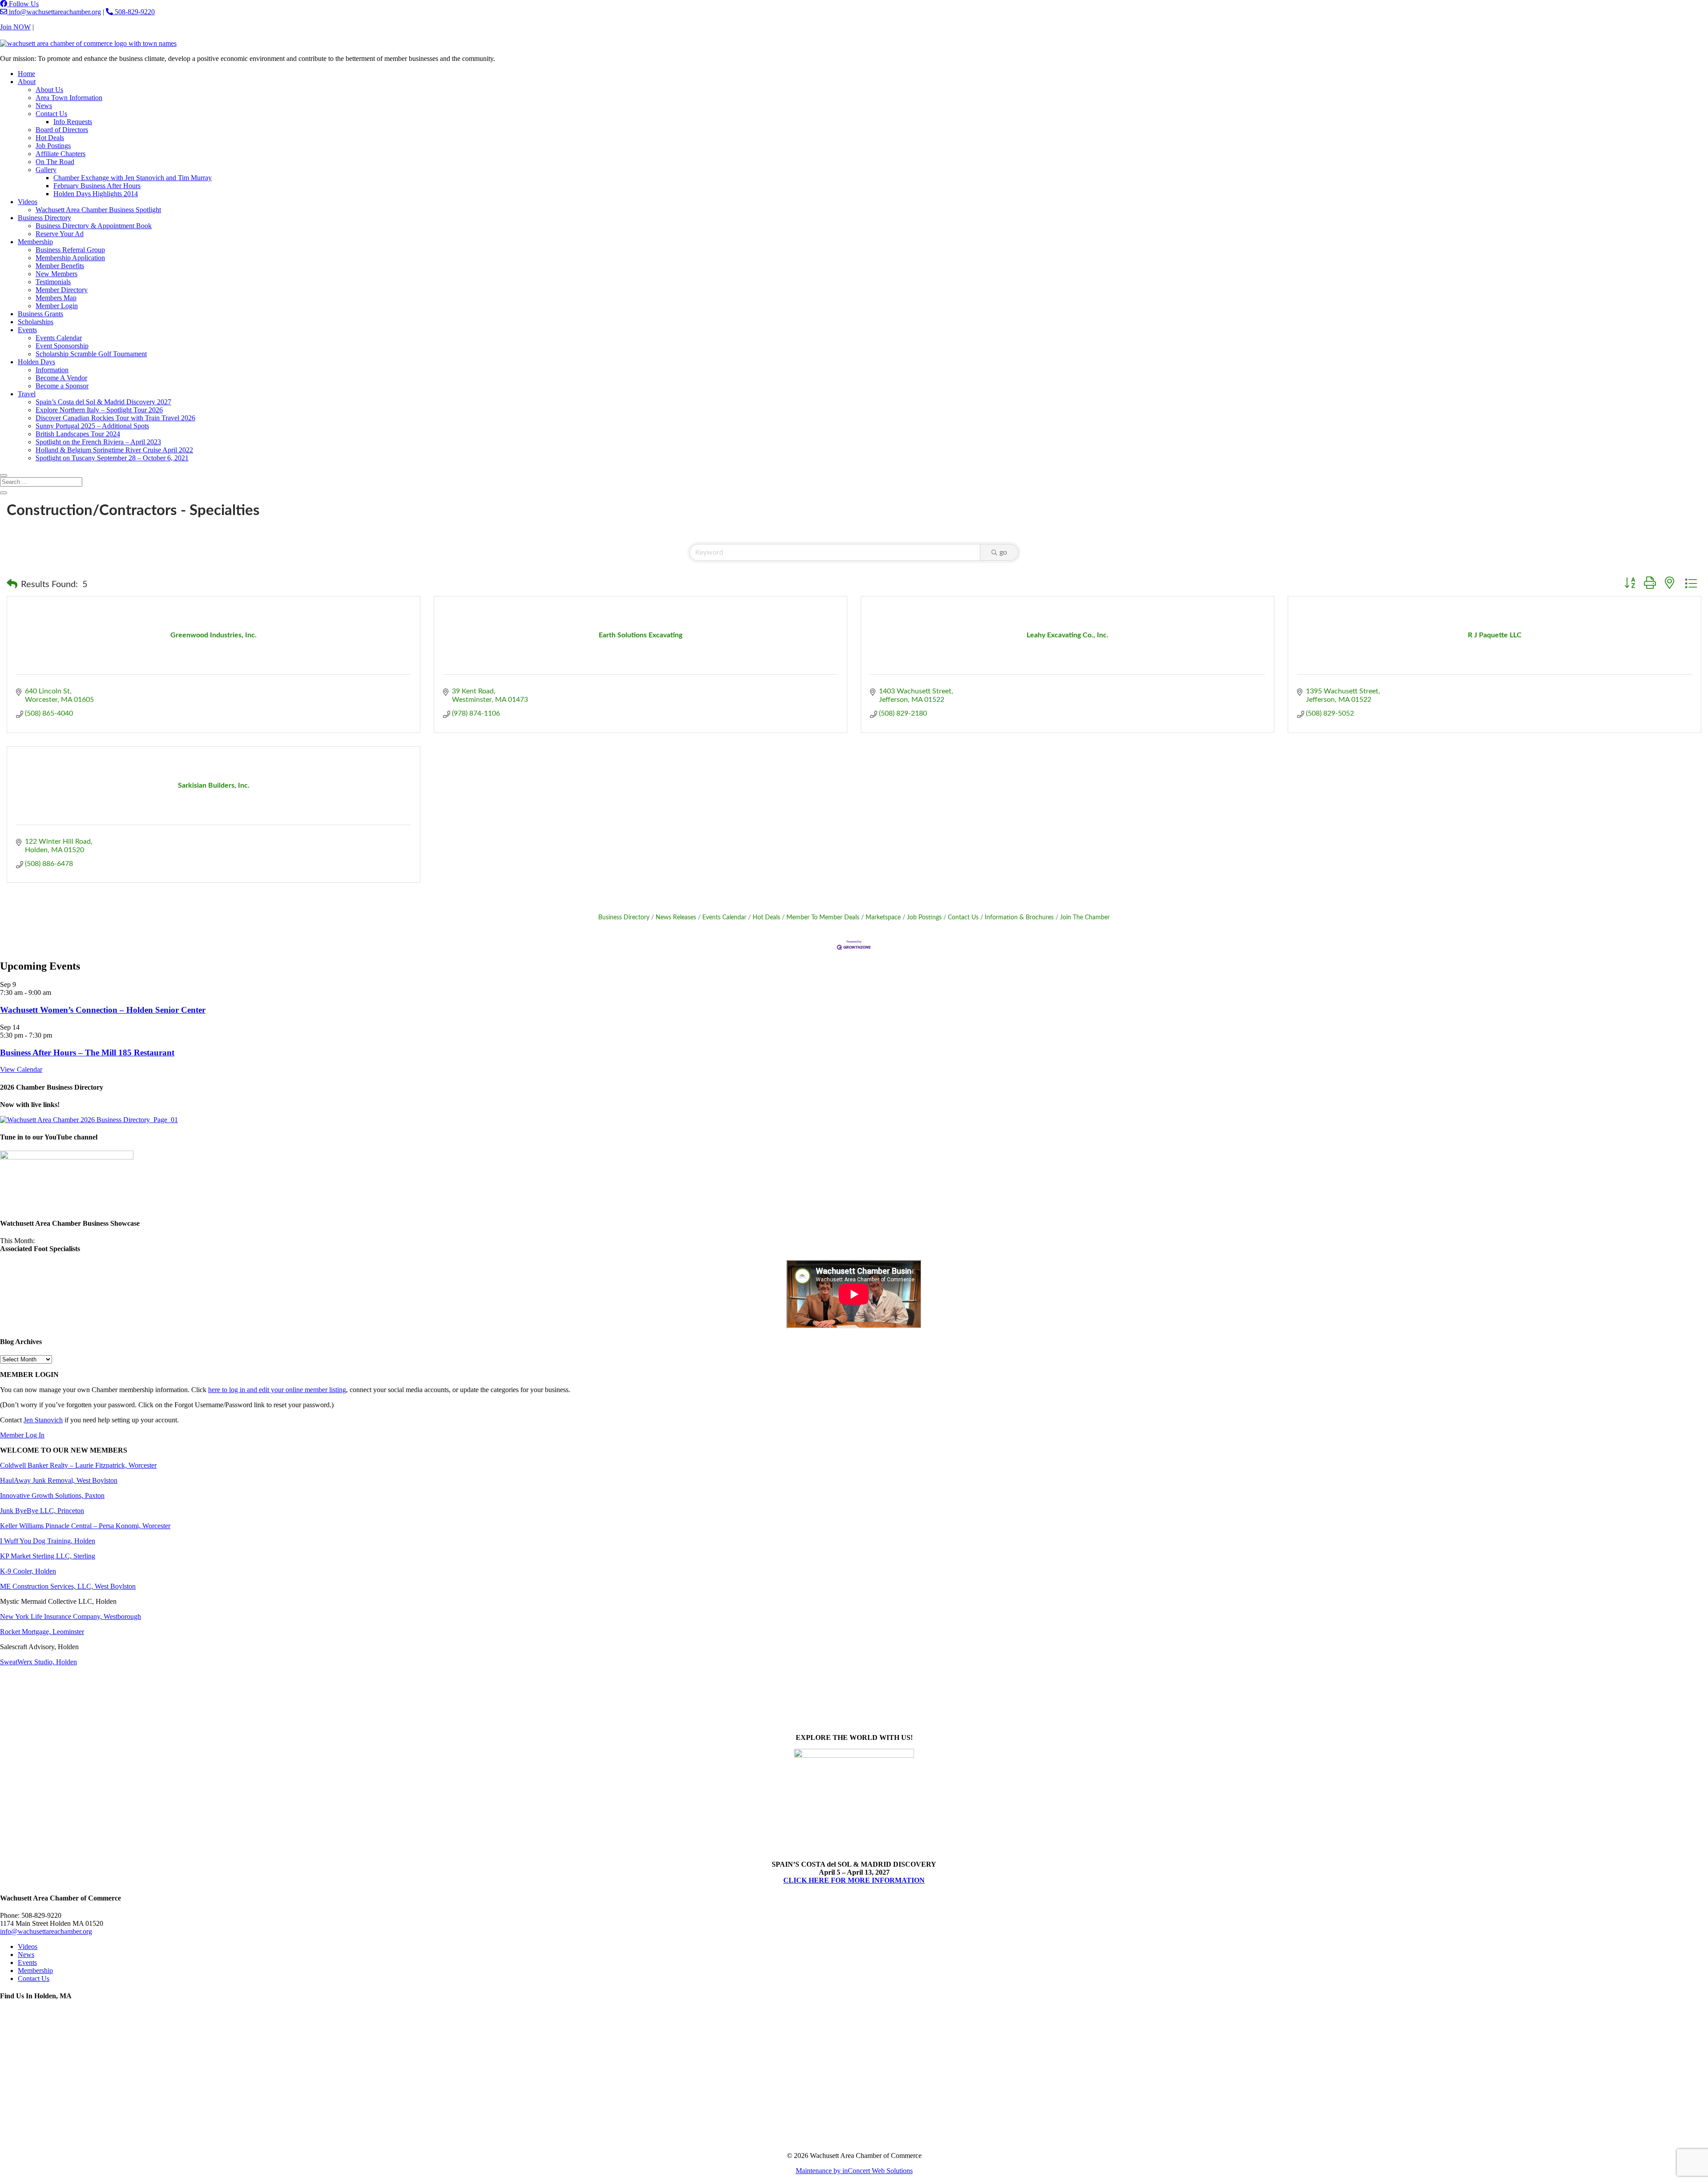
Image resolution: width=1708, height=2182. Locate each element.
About (27, 82)
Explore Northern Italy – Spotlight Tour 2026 (99, 410)
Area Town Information (69, 98)
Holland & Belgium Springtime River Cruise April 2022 (114, 450)
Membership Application (70, 258)
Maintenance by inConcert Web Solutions (854, 2171)
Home (26, 74)
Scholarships (36, 322)
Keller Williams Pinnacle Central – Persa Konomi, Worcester (85, 1526)
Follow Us (23, 4)
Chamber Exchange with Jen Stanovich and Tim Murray (133, 178)
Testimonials (53, 282)
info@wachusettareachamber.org (54, 12)
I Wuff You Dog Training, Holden (48, 1541)
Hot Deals (50, 138)
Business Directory (44, 218)
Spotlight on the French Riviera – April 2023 (98, 442)
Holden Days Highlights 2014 (96, 194)
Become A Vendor (61, 378)
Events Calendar (59, 338)
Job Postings (53, 146)
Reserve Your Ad (60, 234)
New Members (56, 274)
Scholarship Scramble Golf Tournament (91, 354)
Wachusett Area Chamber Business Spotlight (98, 210)
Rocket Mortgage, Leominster (42, 1632)
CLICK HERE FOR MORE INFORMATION (854, 1880)
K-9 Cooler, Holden (28, 1571)
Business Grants (40, 314)
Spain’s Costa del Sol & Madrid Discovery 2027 (103, 402)
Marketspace (883, 918)
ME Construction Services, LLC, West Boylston (68, 1586)
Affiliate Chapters (60, 154)
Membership (35, 242)
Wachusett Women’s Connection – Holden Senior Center (103, 1010)
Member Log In (22, 1435)
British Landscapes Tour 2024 (78, 434)
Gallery (46, 170)
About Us (49, 90)
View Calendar (21, 1069)
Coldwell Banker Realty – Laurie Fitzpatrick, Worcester (78, 1465)
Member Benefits (60, 266)
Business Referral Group (70, 250)
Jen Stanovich (43, 1420)
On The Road (55, 162)
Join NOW (15, 27)
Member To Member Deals (823, 918)
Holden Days (36, 362)
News (44, 106)
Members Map (56, 298)
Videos (28, 202)
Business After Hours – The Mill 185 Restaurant (87, 1053)
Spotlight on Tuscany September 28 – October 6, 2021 (112, 458)
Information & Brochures (1019, 918)
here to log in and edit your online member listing (277, 1390)
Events (27, 330)
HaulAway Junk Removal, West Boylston (59, 1480)
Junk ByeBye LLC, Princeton (42, 1511)
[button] (12, 584)
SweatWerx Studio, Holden (38, 1662)
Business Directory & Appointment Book (94, 226)
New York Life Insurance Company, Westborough (70, 1616)
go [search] (1003, 552)
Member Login (57, 306)
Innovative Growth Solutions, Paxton (52, 1496)
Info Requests (73, 122)
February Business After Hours (97, 186)
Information (52, 370)
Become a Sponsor (62, 386)
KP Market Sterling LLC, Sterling (48, 1556)
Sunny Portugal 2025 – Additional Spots (92, 426)
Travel (27, 394)
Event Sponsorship (62, 346)
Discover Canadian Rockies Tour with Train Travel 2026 (115, 418)
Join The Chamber (1085, 918)
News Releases (676, 918)
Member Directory (62, 290)
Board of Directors (62, 130)
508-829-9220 (134, 12)
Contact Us (51, 27)
